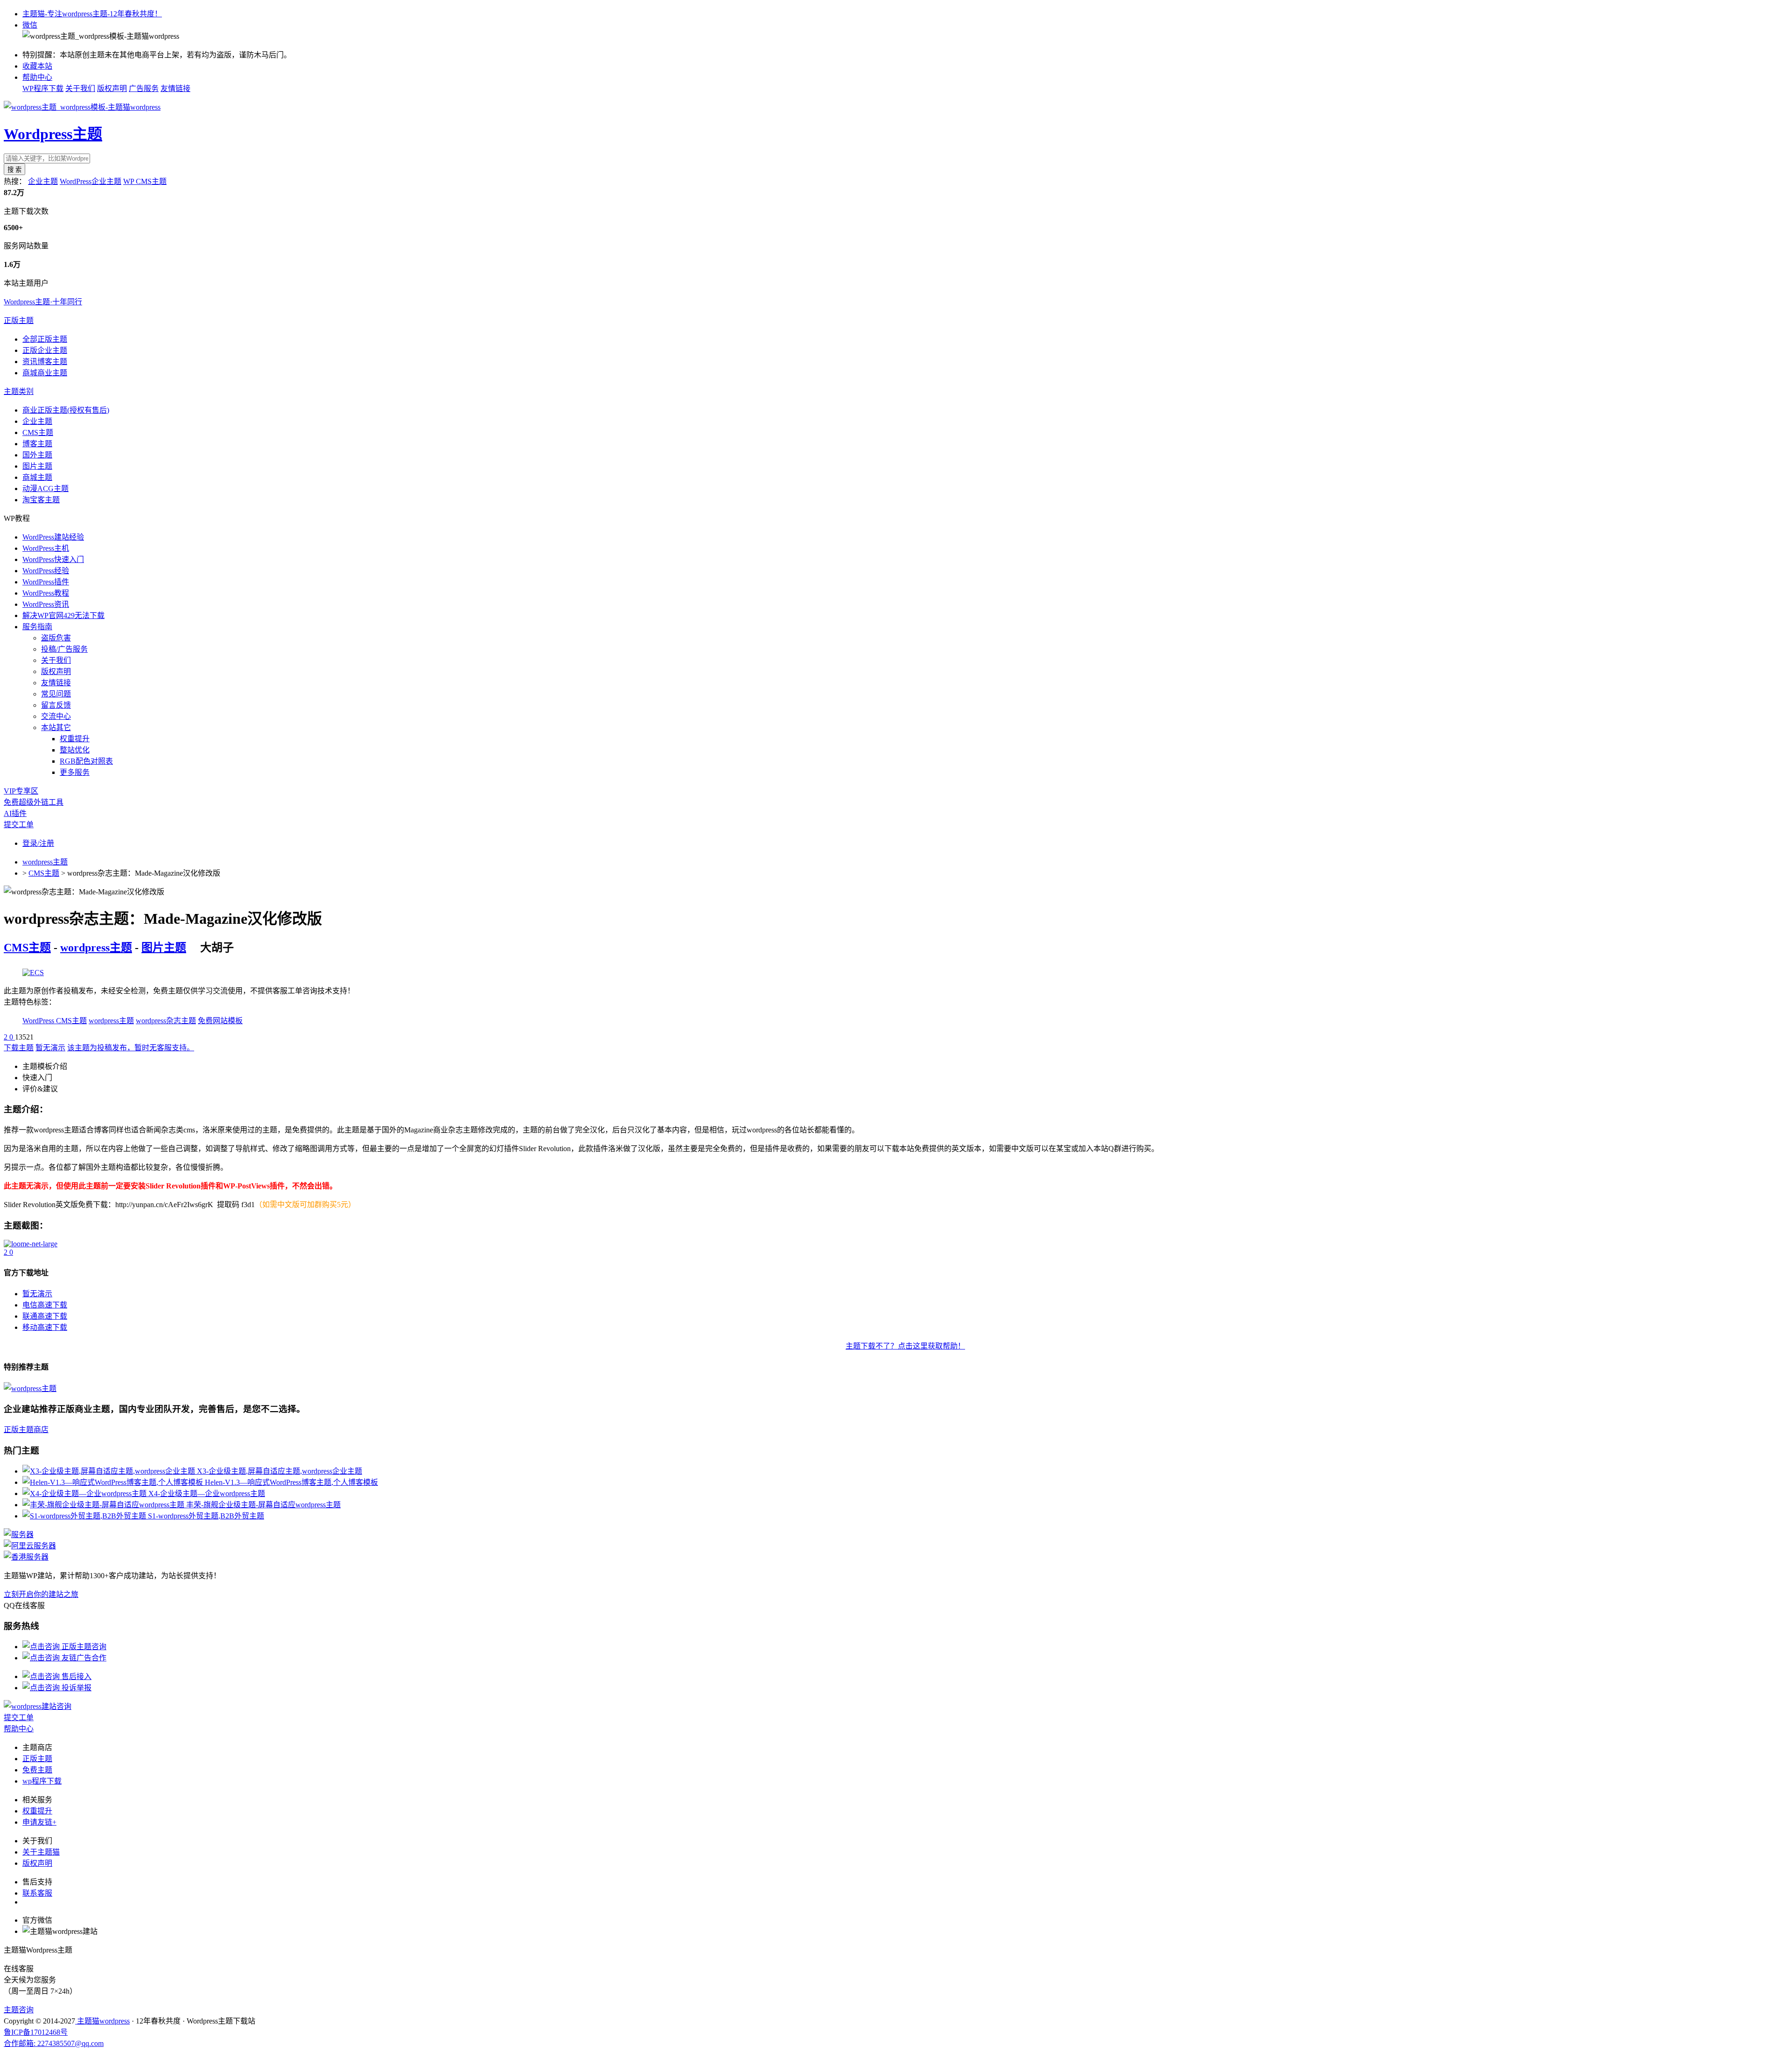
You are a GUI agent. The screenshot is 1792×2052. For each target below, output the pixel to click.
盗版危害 (56, 638)
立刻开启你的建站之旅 (41, 1594)
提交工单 (19, 825)
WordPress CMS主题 (55, 1021)
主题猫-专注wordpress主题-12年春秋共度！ (92, 14)
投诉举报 (76, 1688)
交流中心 (56, 716)
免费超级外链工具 (34, 802)
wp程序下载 (42, 1781)
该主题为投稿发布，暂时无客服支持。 (131, 1048)
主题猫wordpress (102, 2021)
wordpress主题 (45, 862)
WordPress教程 (46, 593)
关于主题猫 (41, 1852)
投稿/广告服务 (64, 649)
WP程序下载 (43, 88)
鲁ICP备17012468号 (36, 2032)
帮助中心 (37, 77)
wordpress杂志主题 (166, 1021)
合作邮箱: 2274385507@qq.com (54, 2043)
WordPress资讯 (46, 604)
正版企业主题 (45, 350)
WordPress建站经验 (53, 537)
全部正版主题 (45, 339)
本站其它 (56, 727)
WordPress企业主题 (91, 181)
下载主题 (19, 1048)
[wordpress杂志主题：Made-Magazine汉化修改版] (31, 1244)
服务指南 (37, 627)
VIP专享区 (21, 791)
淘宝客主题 (41, 500)
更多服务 (75, 772)
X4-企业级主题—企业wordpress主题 (207, 1493)
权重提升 (75, 739)
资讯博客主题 (45, 362)
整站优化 (75, 750)
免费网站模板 (220, 1021)
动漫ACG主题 (45, 488)
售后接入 (76, 1676)
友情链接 (175, 88)
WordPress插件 (46, 582)
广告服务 (144, 88)
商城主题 (37, 477)
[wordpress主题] (33, 973)
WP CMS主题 (145, 181)
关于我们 (80, 88)
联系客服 (37, 1893)
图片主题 (37, 466)
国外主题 (37, 455)
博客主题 (37, 444)
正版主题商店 (26, 1430)
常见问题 (56, 694)
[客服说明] (38, 1706)
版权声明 (112, 88)
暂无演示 (50, 1048)
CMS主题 (38, 432)
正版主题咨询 (83, 1647)
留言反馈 (56, 705)
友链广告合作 (83, 1658)
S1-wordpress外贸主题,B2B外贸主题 (206, 1516)
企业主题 (43, 181)
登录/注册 (38, 843)
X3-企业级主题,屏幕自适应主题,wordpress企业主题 (280, 1471)
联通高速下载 (45, 1316)
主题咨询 (19, 2010)
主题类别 (19, 391)
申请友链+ (39, 1822)
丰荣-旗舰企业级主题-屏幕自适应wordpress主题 (263, 1505)
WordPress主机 (46, 548)
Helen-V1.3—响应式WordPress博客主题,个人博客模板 (291, 1482)
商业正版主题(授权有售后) (66, 410)
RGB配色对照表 (86, 761)
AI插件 (15, 813)
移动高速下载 (45, 1327)
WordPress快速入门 (53, 559)
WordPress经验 (46, 571)
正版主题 (19, 320)
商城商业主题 (45, 373)
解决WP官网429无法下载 (63, 615)
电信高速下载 (45, 1305)
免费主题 (37, 1770)
